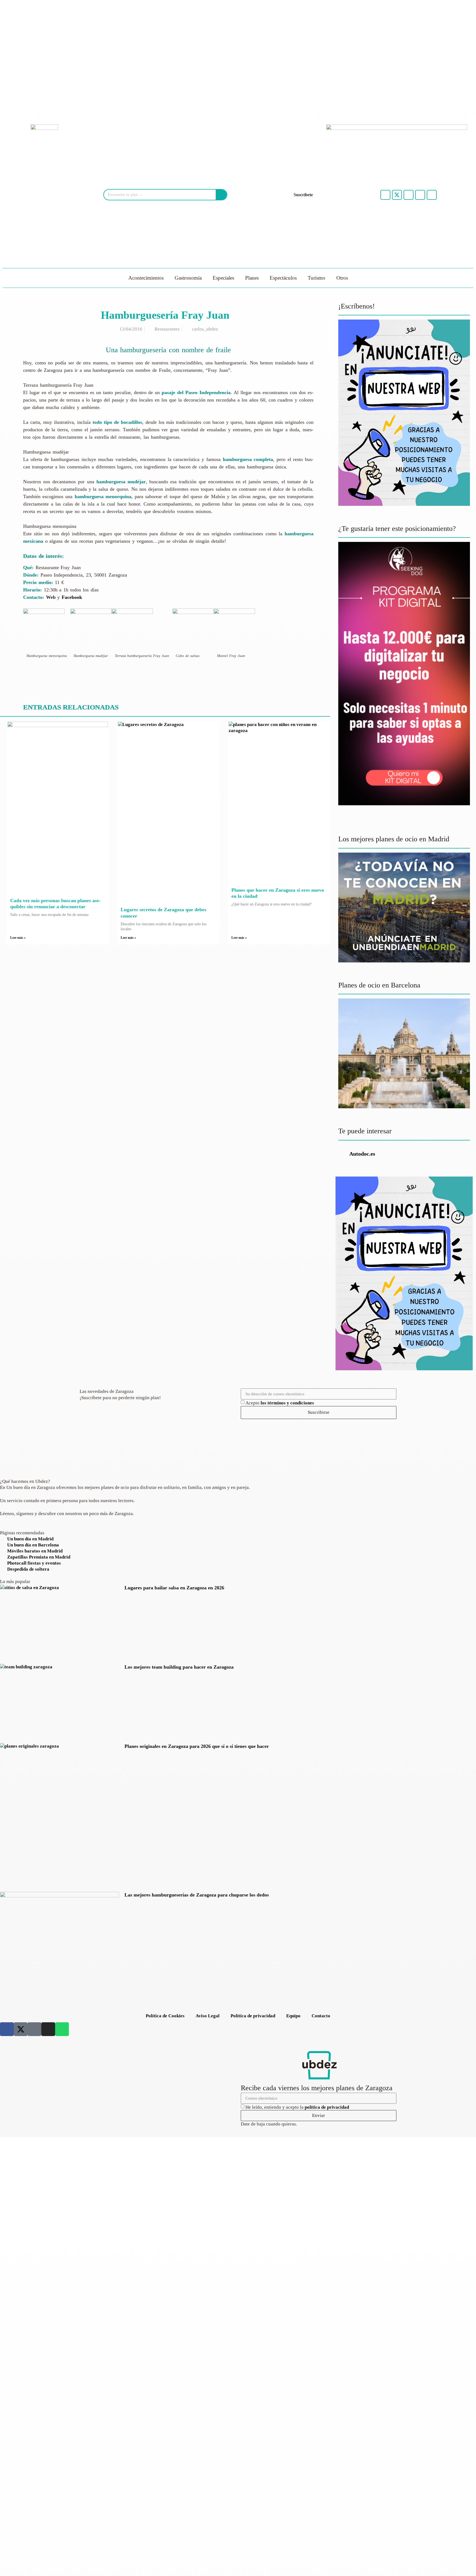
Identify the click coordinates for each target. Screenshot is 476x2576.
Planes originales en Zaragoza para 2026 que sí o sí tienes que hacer (197, 1746)
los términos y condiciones (287, 1403)
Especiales (223, 278)
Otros (342, 278)
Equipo (293, 2016)
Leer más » (18, 938)
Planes (252, 278)
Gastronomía (188, 278)
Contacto (321, 2016)
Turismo (317, 278)
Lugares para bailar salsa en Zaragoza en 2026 (174, 1588)
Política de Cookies (165, 2016)
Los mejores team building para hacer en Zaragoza (179, 1667)
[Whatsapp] (432, 195)
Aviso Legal (208, 2016)
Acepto (280, 1403)
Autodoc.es (362, 1154)
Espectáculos (283, 278)
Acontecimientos (146, 278)
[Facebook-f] (385, 195)
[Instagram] (420, 195)
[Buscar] (221, 195)
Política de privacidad (253, 2016)
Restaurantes (167, 329)
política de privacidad (327, 2107)
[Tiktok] (409, 195)
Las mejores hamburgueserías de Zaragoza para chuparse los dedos (197, 1895)
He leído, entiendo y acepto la (297, 2107)
